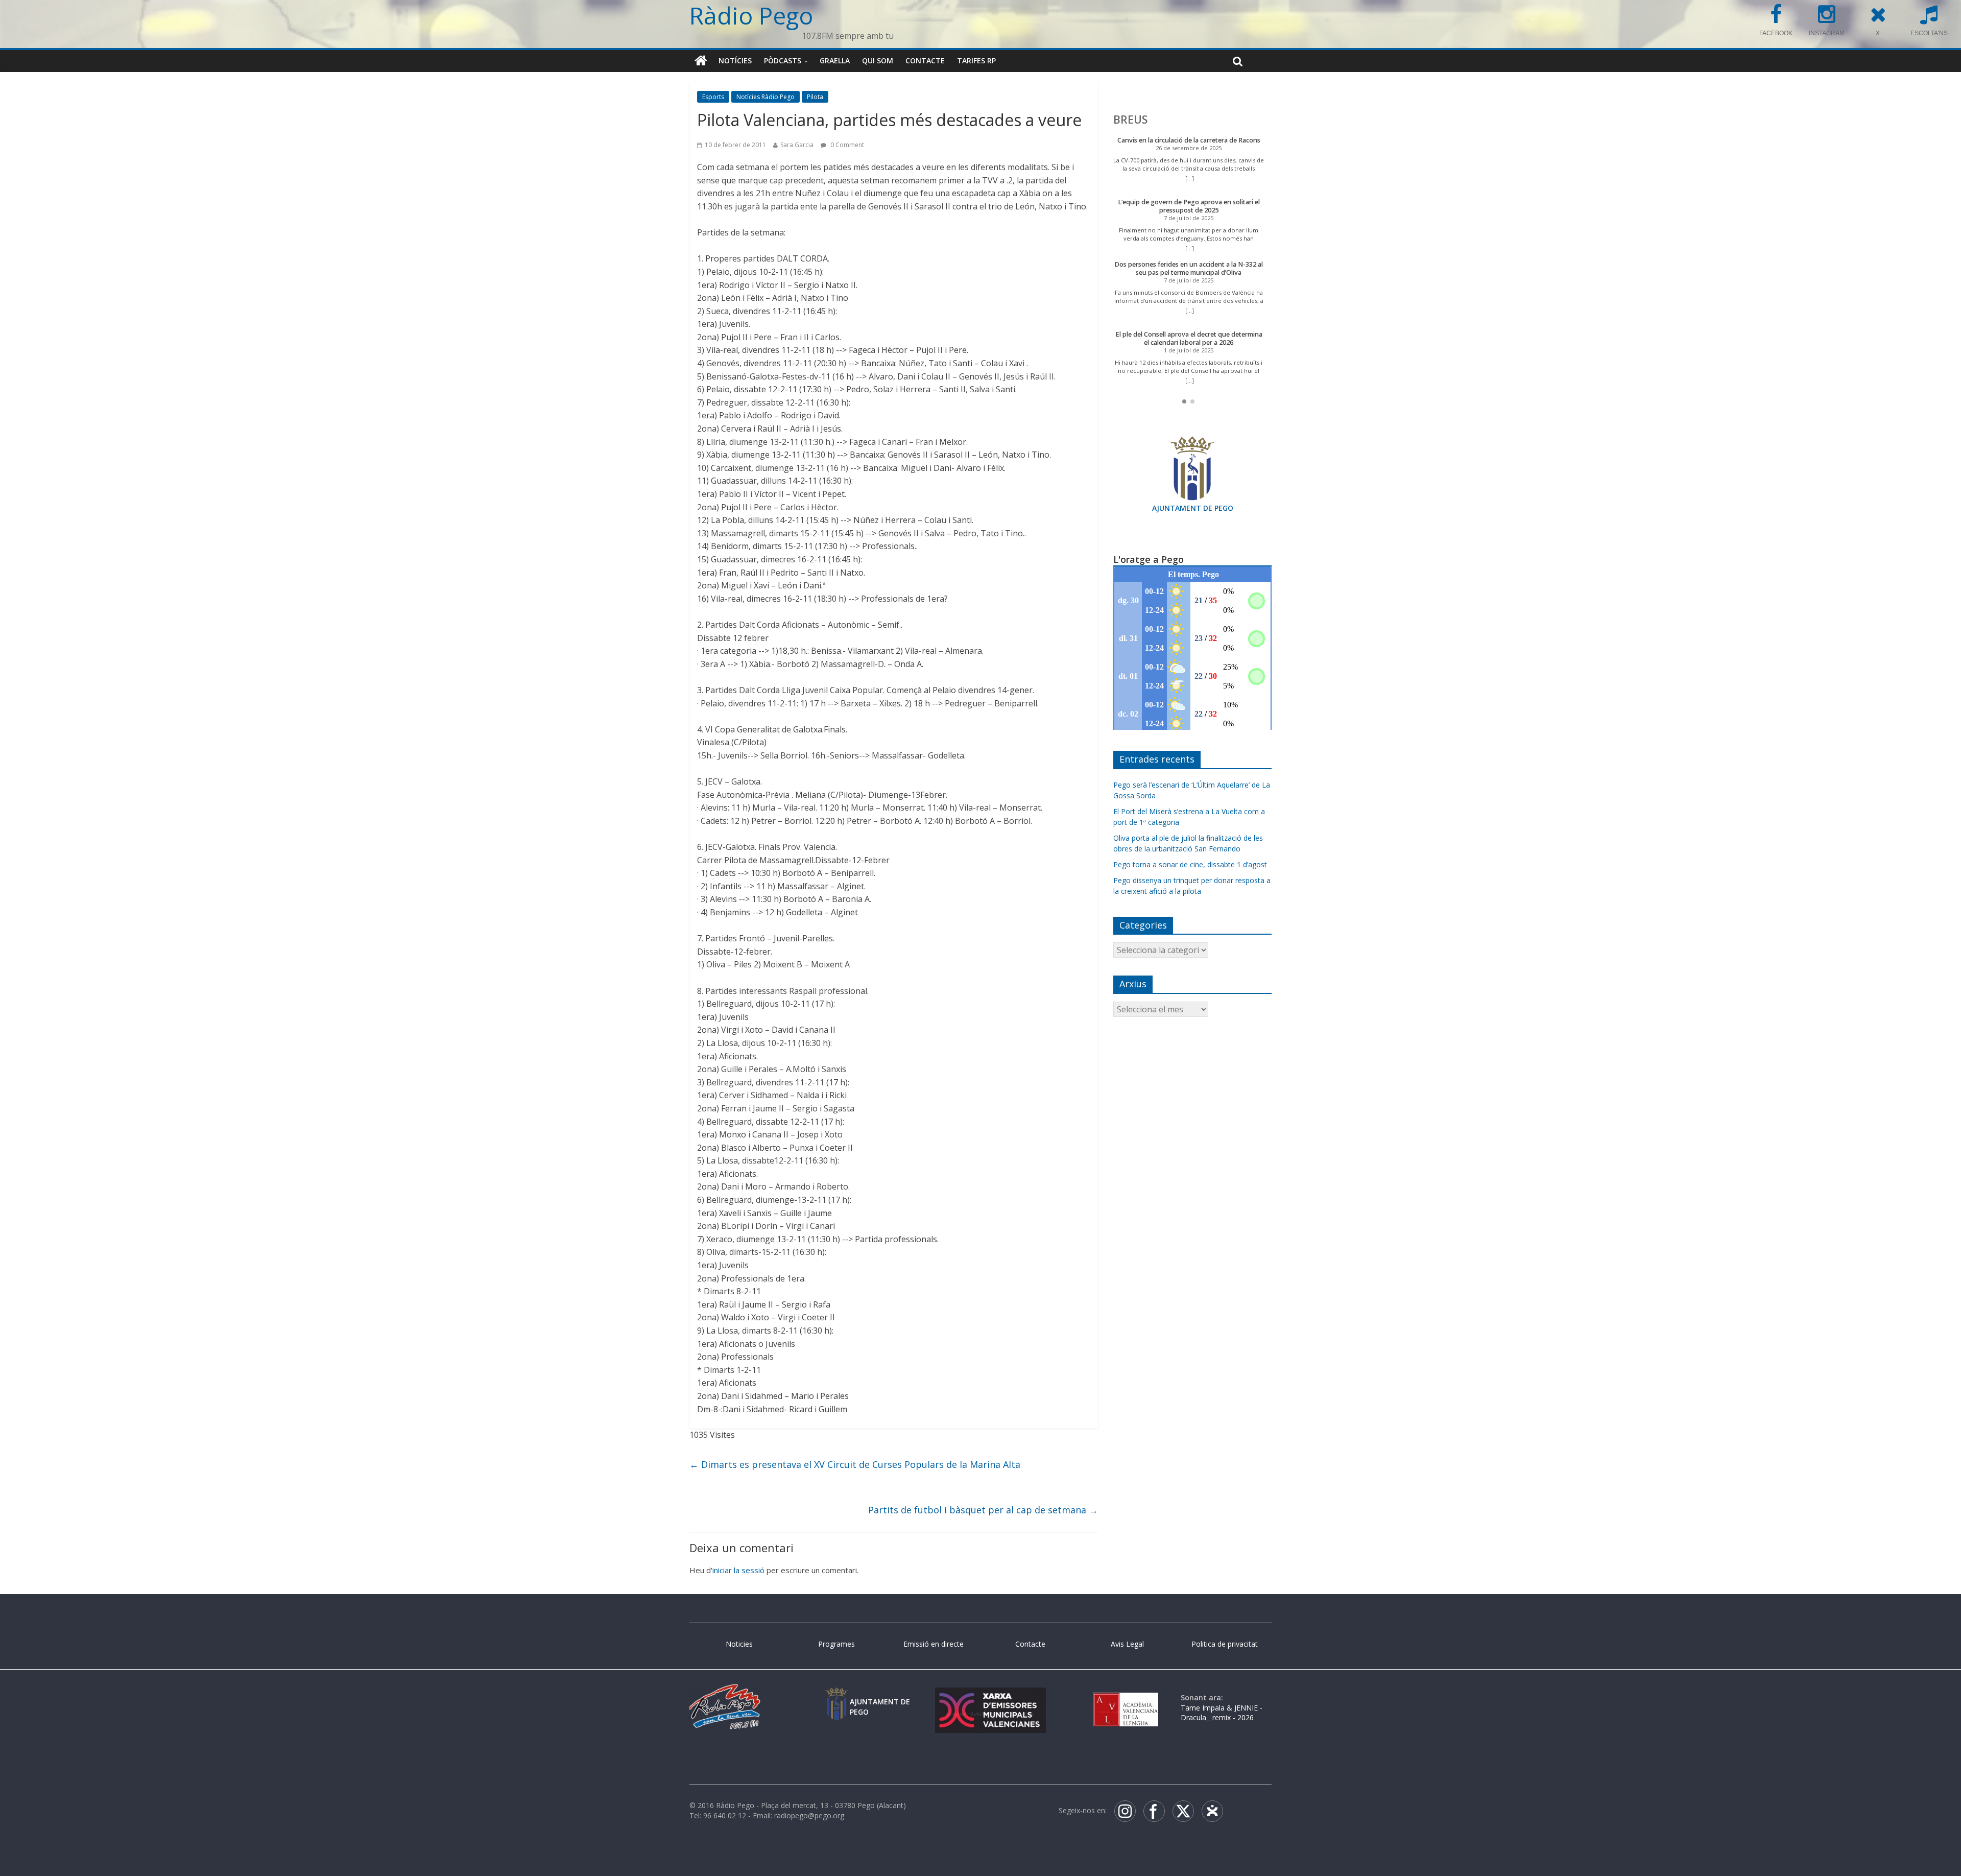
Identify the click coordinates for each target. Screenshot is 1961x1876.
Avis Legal (1127, 1644)
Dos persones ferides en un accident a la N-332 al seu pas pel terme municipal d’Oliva (1189, 268)
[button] (1184, 401)
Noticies (739, 1644)
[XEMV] (990, 1697)
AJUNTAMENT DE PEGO (1193, 508)
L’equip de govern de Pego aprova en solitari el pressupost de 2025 (1189, 206)
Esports (713, 97)
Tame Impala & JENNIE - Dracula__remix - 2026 (1222, 1713)
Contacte (925, 61)
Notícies (735, 61)
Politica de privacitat (1225, 1644)
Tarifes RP (976, 61)
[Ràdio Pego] (701, 61)
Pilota (815, 97)
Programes (836, 1644)
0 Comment (846, 145)
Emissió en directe (934, 1644)
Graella (835, 61)
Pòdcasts (783, 61)
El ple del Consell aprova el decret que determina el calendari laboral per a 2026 (1189, 338)
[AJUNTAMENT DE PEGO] (836, 1697)
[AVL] (1126, 1697)
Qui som (878, 61)
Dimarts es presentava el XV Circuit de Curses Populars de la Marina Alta (855, 1464)
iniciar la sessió (738, 1570)
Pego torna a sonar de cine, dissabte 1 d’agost (1190, 864)
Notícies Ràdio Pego (766, 97)
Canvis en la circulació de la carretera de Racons (1189, 140)
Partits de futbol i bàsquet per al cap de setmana (983, 1510)
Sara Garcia (797, 145)
